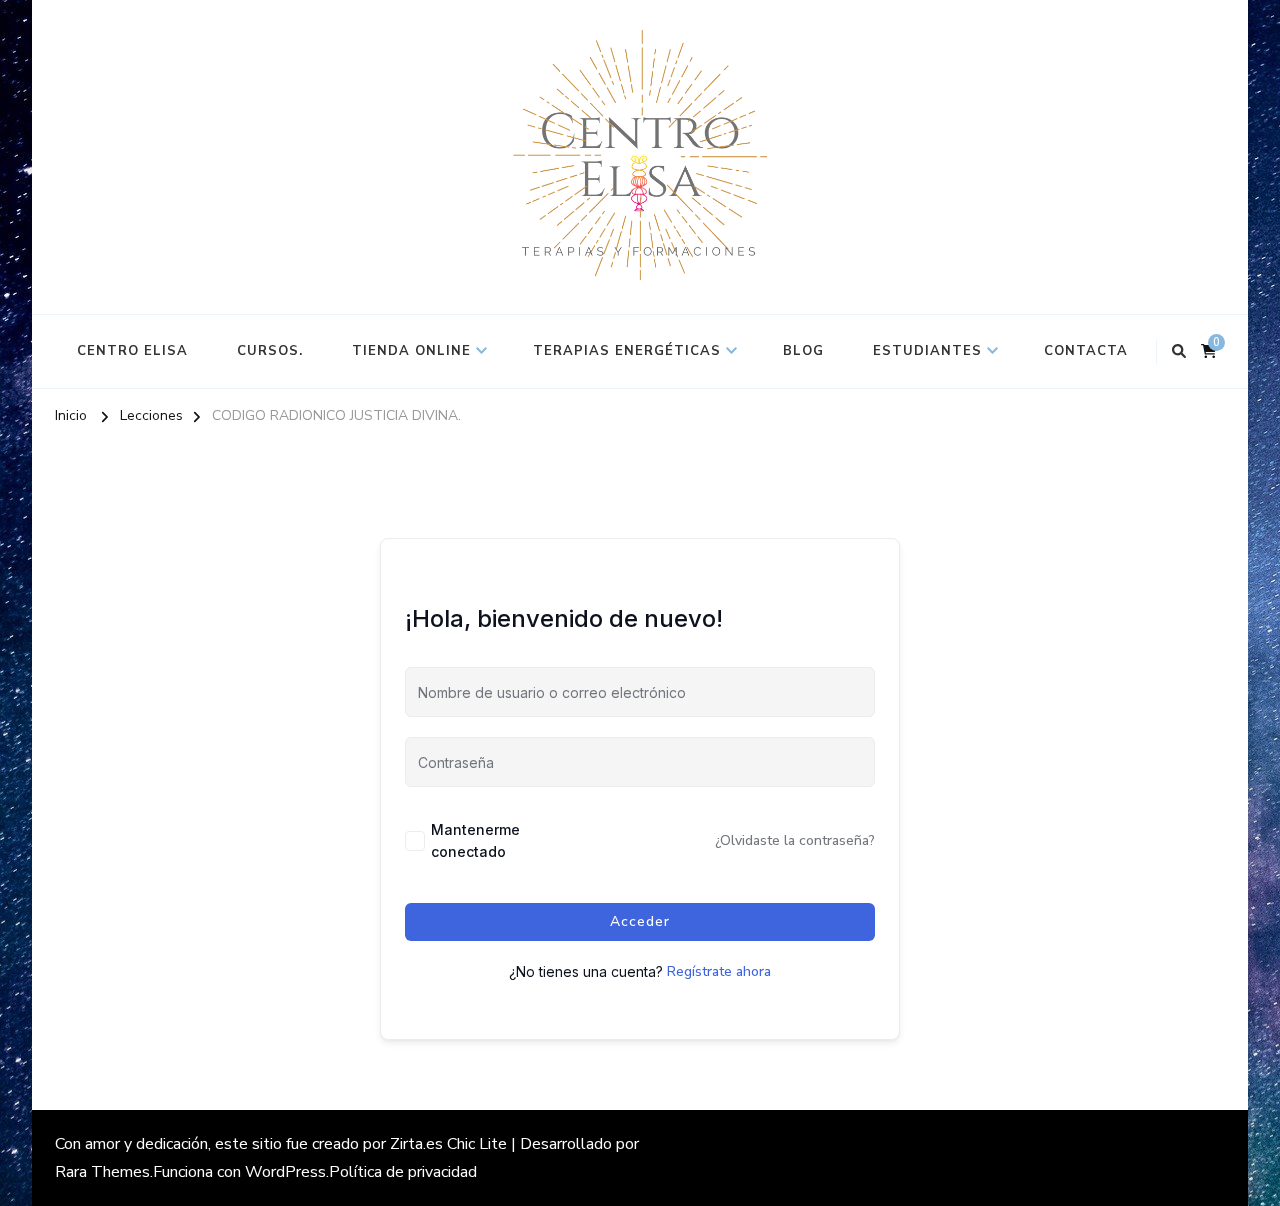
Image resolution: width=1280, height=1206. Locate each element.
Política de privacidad (403, 1172)
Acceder (640, 921)
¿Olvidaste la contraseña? (795, 840)
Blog (803, 351)
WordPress (285, 1172)
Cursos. (270, 351)
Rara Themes (102, 1172)
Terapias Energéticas (627, 351)
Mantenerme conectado (475, 840)
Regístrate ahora (719, 971)
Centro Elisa (132, 351)
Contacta (1086, 351)
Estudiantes (927, 351)
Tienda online (411, 351)
